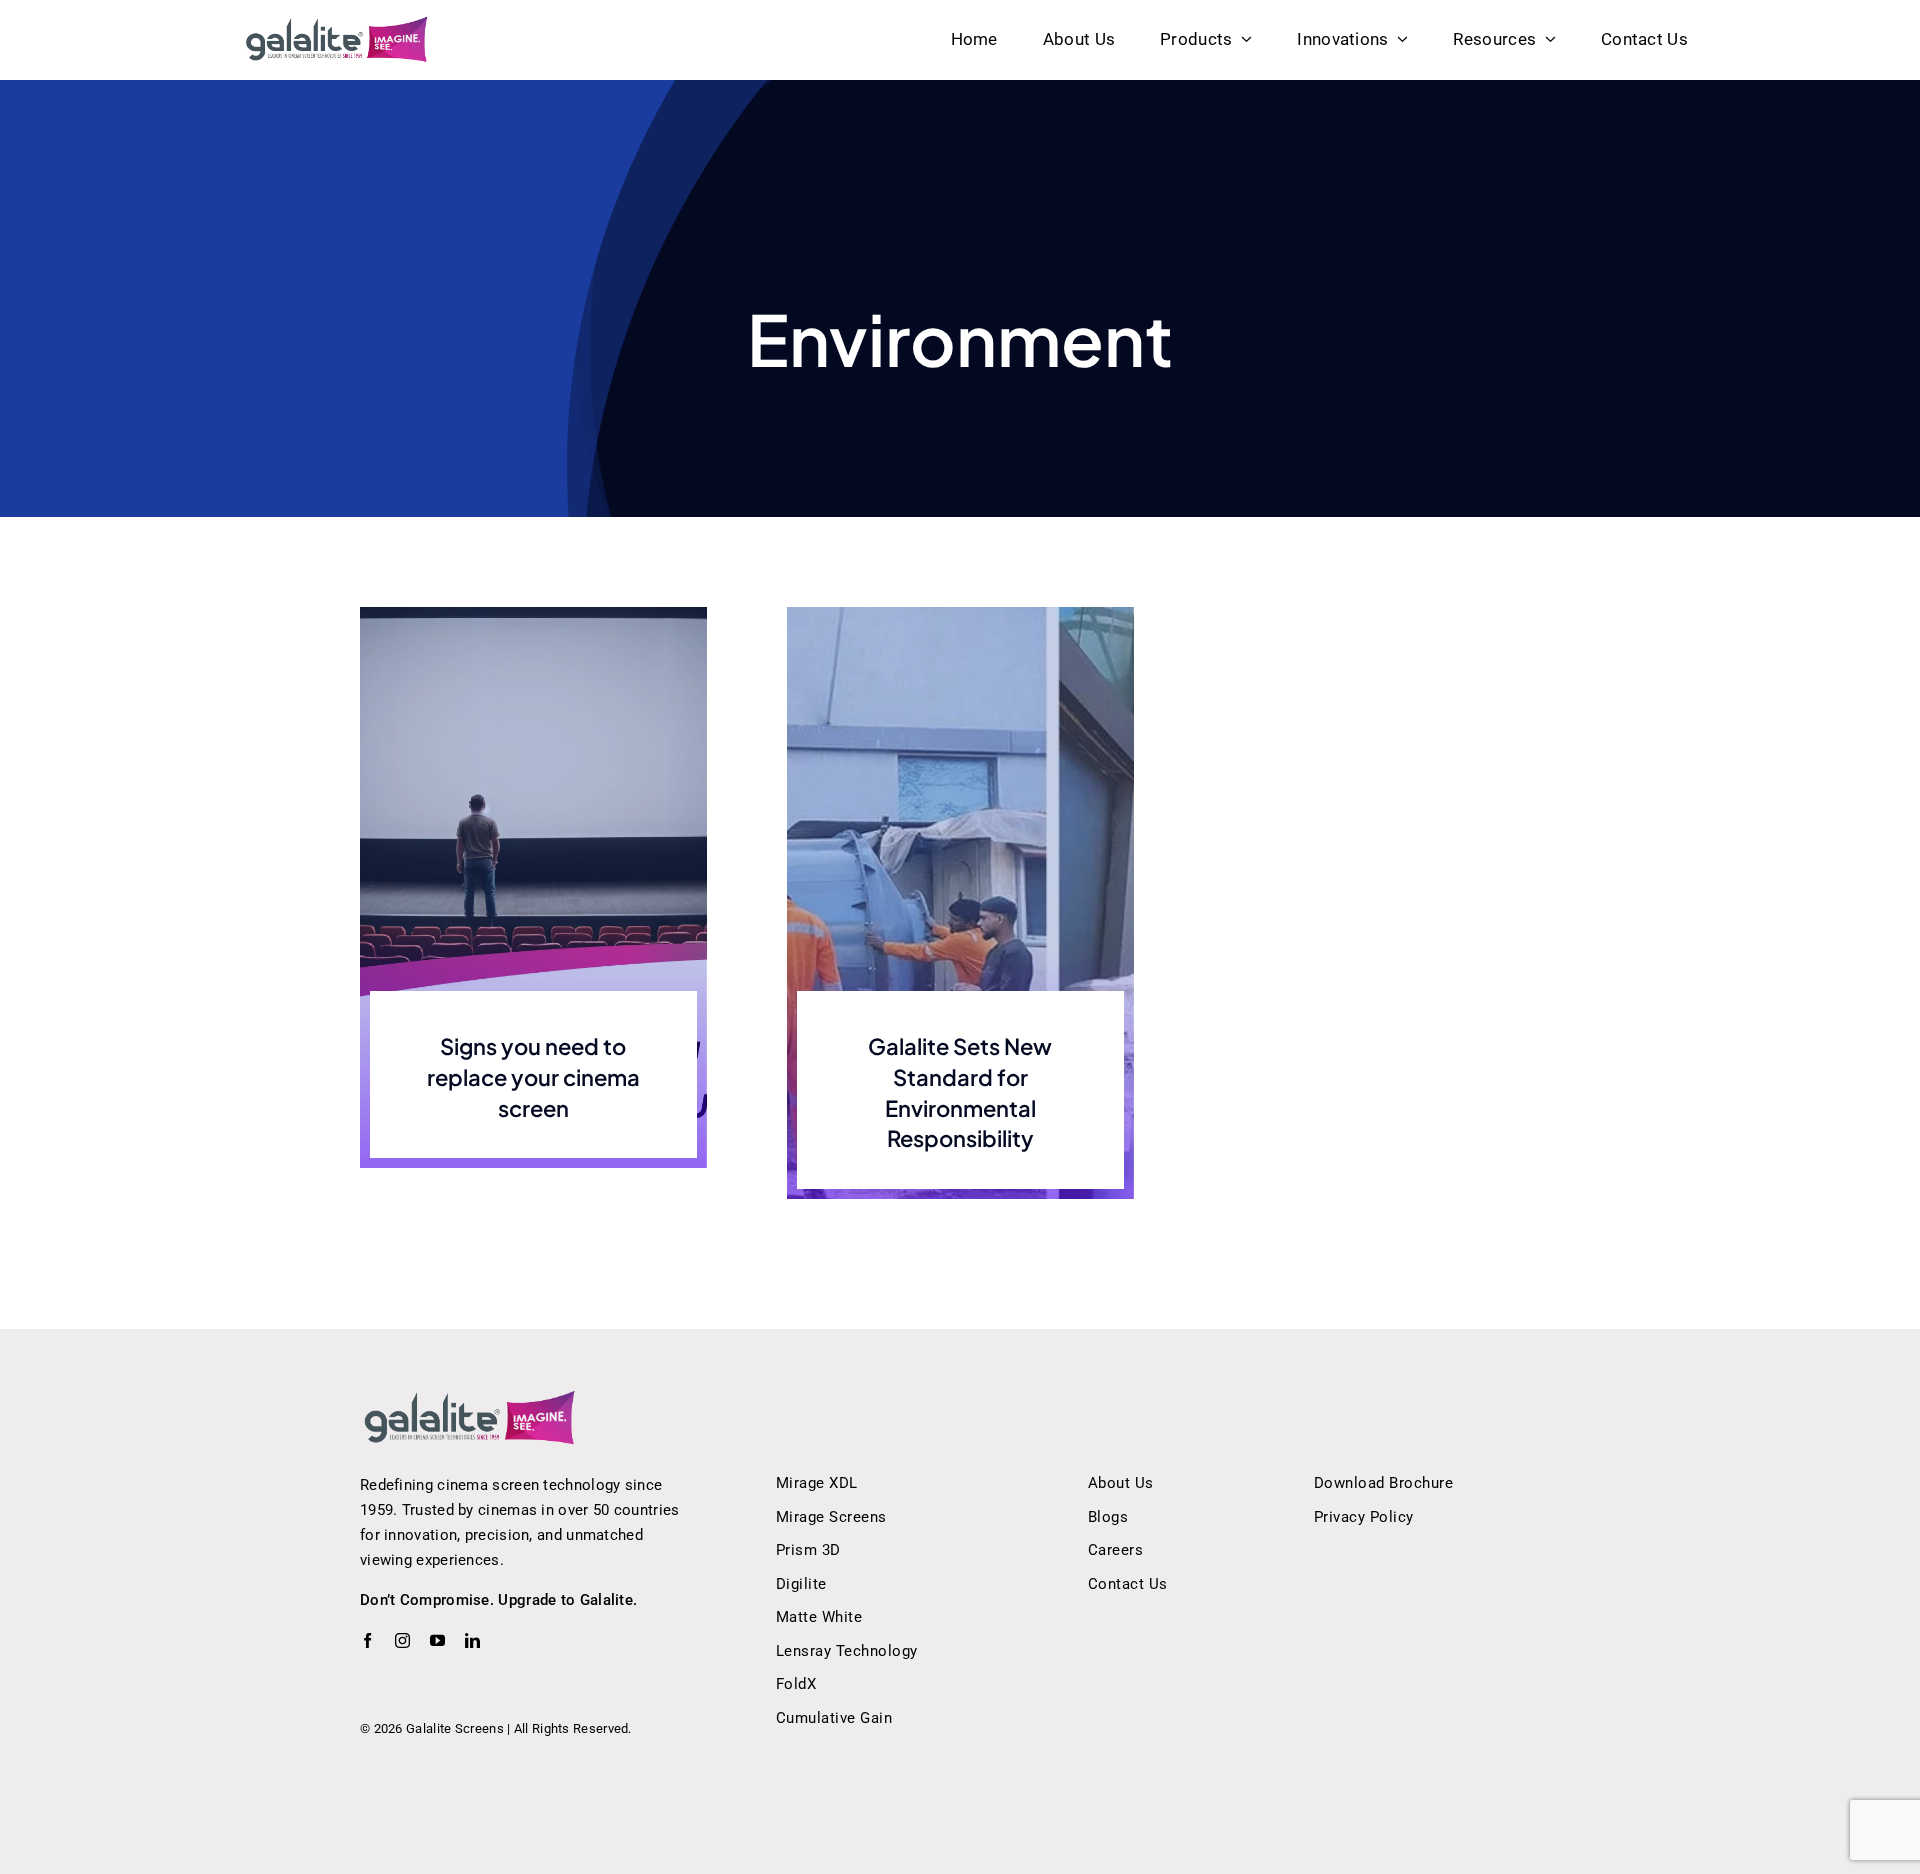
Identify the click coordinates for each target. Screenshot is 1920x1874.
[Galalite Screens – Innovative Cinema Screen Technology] (337, 23)
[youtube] (437, 1640)
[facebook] (367, 1640)
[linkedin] (472, 1640)
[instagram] (402, 1640)
